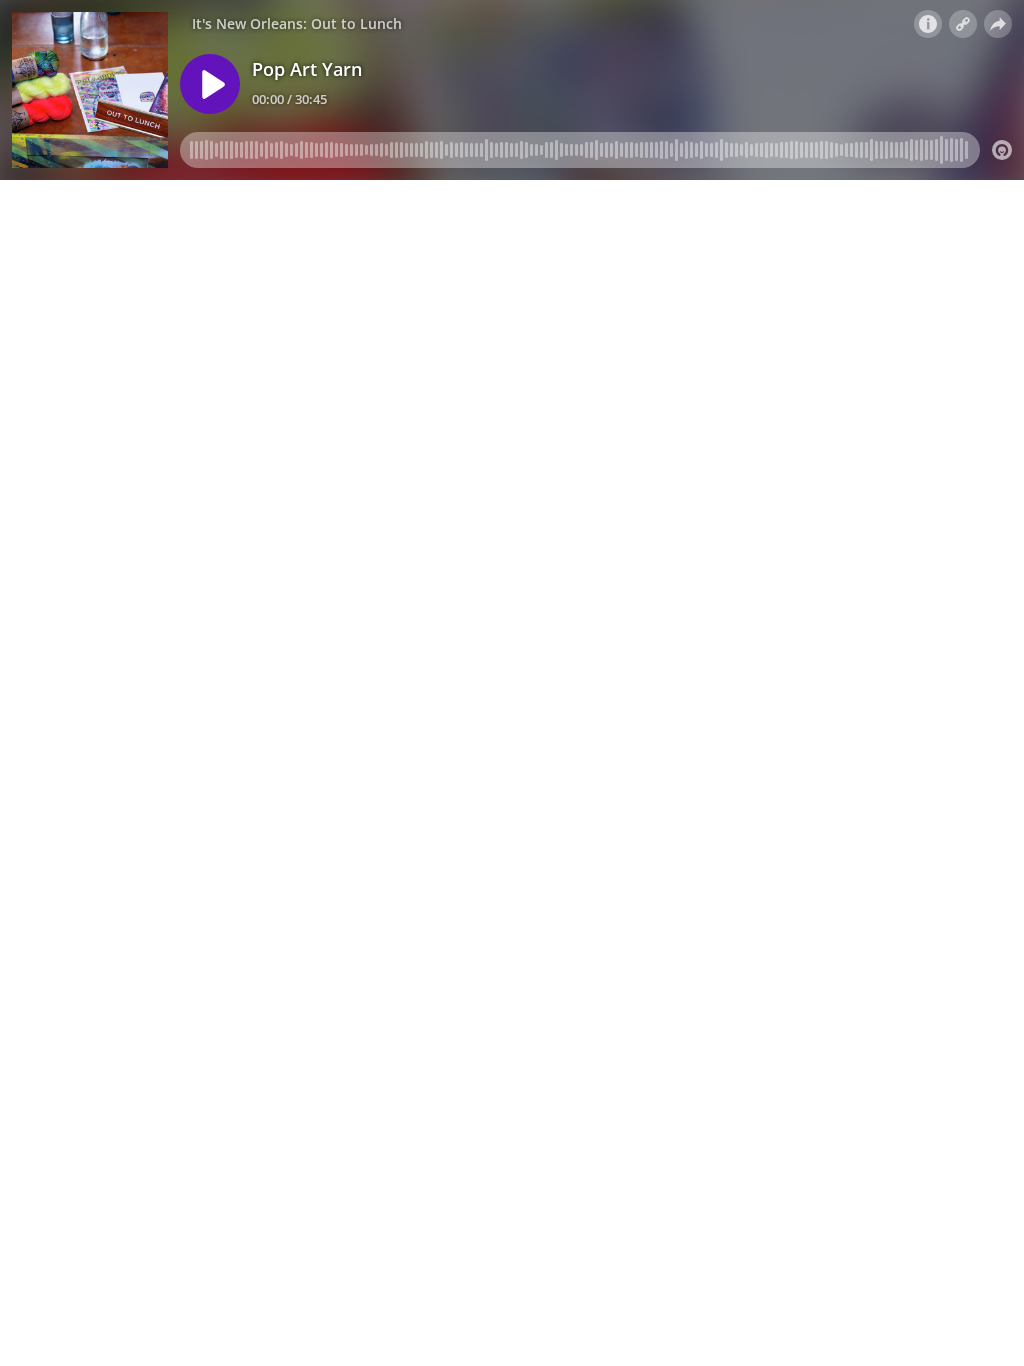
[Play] (210, 84)
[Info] (928, 24)
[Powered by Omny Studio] (1002, 150)
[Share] (998, 24)
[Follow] (963, 24)
